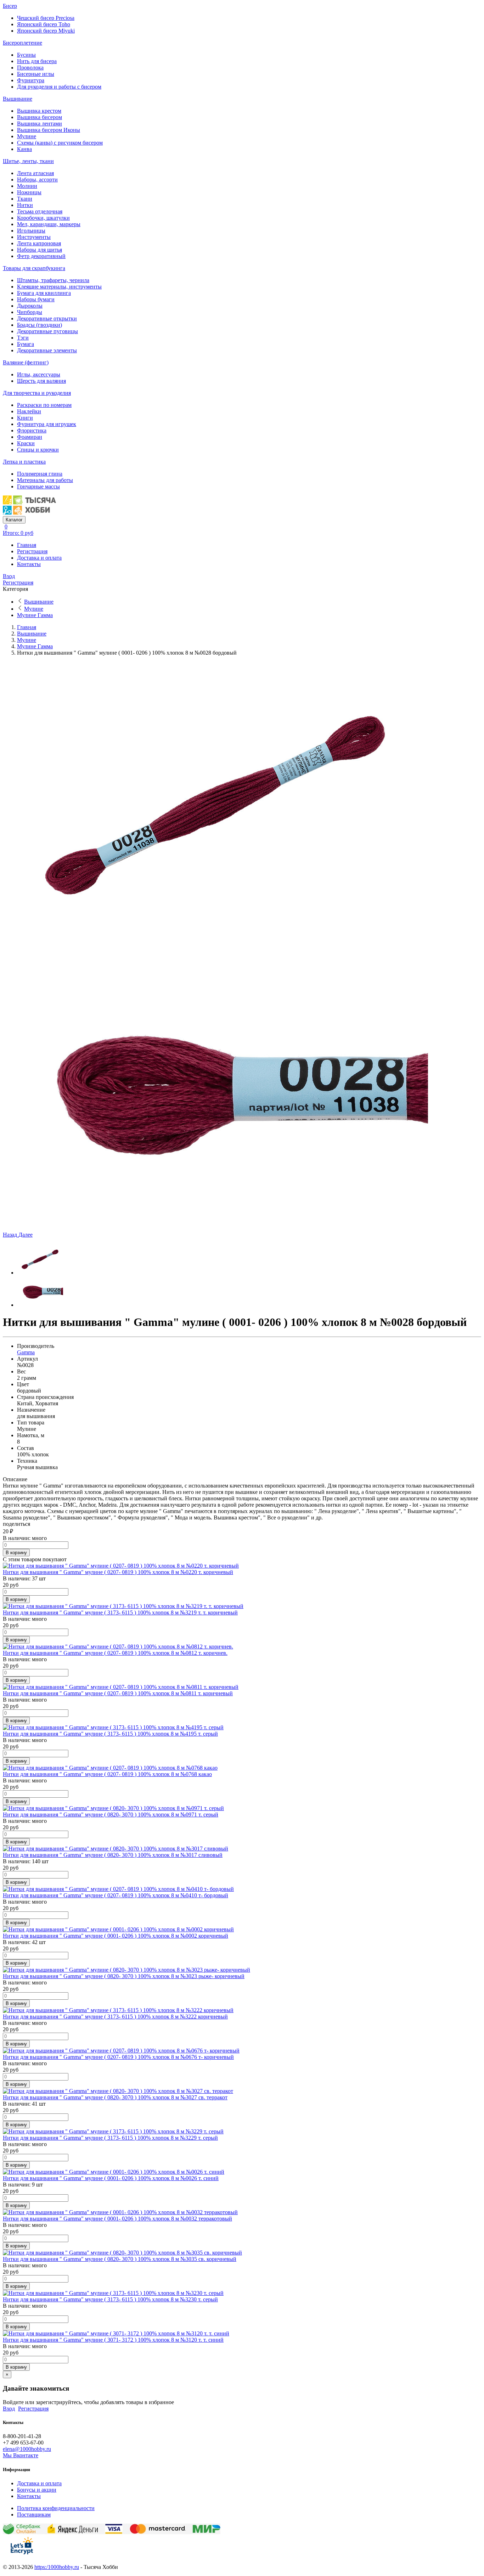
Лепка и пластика (24, 462)
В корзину (16, 1553)
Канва (24, 149)
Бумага (26, 344)
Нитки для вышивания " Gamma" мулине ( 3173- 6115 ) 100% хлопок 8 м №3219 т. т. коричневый (120, 1612)
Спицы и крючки (38, 450)
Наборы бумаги (36, 299)
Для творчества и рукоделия (37, 393)
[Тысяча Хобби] (29, 513)
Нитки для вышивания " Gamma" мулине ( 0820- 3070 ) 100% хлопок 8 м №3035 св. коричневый (120, 2259)
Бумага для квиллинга (44, 293)
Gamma (26, 1352)
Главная (27, 545)
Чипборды (30, 312)
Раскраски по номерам (44, 405)
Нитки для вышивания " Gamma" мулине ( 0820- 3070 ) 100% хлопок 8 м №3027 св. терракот (115, 2097)
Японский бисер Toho (44, 24)
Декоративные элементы (47, 350)
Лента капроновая (39, 243)
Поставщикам (34, 2515)
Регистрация (32, 551)
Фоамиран (30, 437)
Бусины (26, 55)
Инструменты (34, 237)
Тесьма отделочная (40, 211)
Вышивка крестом (39, 111)
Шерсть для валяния (41, 381)
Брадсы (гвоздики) (40, 325)
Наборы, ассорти (37, 180)
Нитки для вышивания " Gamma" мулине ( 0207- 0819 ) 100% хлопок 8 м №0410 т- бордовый (116, 1895)
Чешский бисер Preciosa (46, 18)
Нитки (25, 205)
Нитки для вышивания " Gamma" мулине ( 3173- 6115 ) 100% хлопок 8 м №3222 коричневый (115, 2017)
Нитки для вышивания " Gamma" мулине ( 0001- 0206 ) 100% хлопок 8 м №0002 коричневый (116, 1936)
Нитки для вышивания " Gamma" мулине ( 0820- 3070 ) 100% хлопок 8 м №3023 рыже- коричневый (124, 1976)
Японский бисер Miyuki (46, 31)
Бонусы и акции (37, 2490)
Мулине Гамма (35, 615)
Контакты (29, 564)
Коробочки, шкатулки (43, 218)
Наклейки (29, 411)
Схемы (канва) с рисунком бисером (60, 143)
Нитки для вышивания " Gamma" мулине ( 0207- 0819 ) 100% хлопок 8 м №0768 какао (107, 1774)
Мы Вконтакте (21, 2455)
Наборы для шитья (40, 250)
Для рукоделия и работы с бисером (59, 87)
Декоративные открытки (47, 318)
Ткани (25, 199)
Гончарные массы (38, 486)
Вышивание (18, 99)
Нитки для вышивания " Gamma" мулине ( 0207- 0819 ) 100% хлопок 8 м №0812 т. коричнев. (115, 1653)
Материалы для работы (45, 480)
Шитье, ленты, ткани (28, 161)
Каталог (14, 520)
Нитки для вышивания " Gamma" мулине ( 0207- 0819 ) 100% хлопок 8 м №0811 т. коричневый (118, 1693)
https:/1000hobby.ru (57, 2567)
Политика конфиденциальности (56, 2508)
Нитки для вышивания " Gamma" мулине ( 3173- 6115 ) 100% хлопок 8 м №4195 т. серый (110, 1734)
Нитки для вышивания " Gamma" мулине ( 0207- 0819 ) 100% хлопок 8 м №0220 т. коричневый (118, 1572)
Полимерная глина (40, 474)
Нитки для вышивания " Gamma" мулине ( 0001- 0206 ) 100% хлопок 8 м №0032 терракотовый (117, 2219)
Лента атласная (35, 173)
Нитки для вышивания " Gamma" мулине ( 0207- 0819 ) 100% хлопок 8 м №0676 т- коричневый (118, 2057)
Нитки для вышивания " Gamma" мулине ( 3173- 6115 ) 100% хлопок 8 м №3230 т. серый (110, 2299)
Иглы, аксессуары (39, 374)
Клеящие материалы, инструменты (59, 287)
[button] (11, 1235)
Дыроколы (30, 306)
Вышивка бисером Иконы (49, 130)
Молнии (27, 186)
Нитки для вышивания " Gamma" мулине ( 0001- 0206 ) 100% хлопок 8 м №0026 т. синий (111, 2178)
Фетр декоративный (41, 256)
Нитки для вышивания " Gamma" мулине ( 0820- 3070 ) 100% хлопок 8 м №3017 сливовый (113, 1855)
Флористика (32, 430)
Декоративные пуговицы (47, 331)
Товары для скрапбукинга (34, 268)
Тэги (23, 338)
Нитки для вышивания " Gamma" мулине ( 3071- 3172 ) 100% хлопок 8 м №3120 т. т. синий (113, 2340)
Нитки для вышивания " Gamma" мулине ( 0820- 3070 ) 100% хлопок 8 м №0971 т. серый (111, 1815)
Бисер (10, 6)
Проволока (30, 68)
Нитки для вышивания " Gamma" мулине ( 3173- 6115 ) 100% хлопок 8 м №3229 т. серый (110, 2138)
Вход (9, 576)
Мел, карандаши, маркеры (49, 224)
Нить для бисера (37, 61)
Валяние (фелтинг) (26, 362)
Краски (26, 443)
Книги (25, 418)
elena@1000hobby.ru (27, 2449)
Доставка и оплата (39, 558)
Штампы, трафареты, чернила (53, 280)
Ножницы (29, 192)
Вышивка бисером (40, 117)
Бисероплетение (22, 43)
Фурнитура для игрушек (47, 424)
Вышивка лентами (40, 124)
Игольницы (31, 231)
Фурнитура (31, 80)
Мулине (27, 136)
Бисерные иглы (36, 74)
